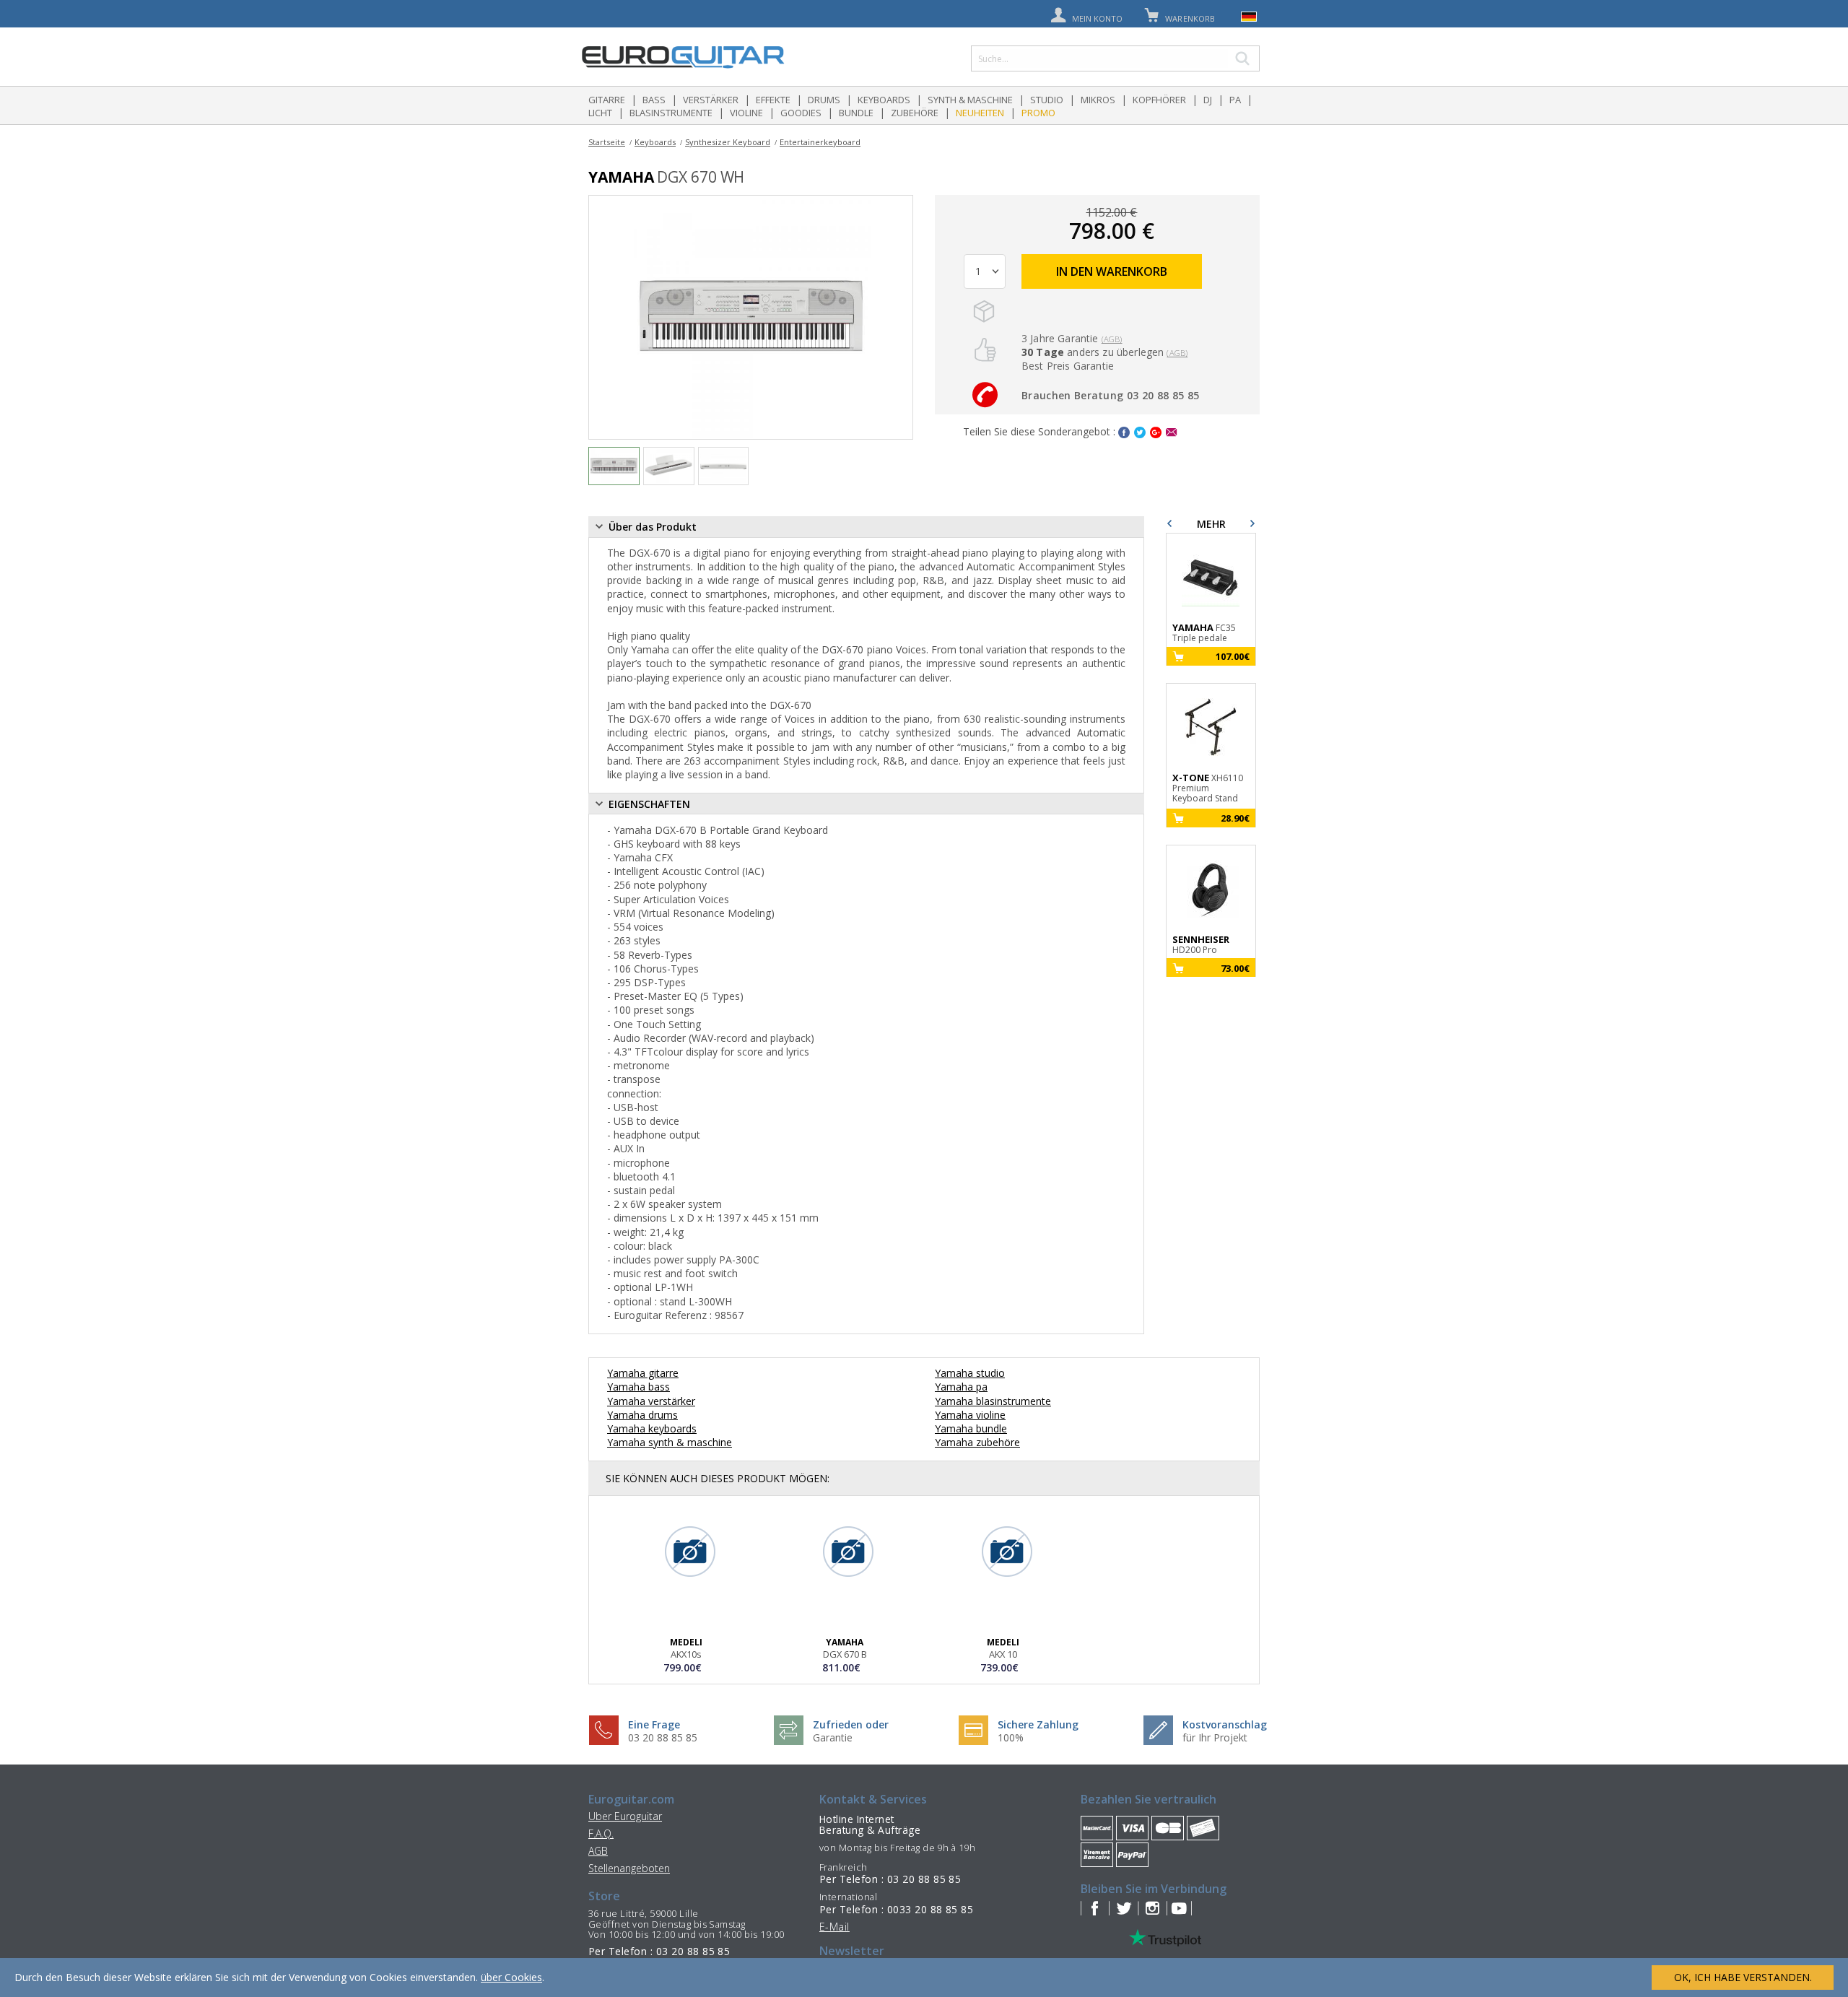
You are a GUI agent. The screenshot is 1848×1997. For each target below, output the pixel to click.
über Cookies (511, 1977)
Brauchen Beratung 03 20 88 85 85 (1110, 395)
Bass (654, 100)
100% (1011, 1737)
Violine (746, 113)
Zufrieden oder (851, 1724)
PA (1235, 100)
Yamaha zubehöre (977, 1442)
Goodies (801, 113)
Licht (600, 113)
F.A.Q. (601, 1833)
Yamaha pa (961, 1387)
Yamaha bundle (971, 1428)
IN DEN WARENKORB (1112, 271)
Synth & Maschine (970, 100)
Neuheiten (980, 113)
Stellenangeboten (629, 1868)
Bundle (856, 113)
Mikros (1098, 100)
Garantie (833, 1737)
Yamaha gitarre (643, 1373)
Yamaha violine (970, 1415)
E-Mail (834, 1927)
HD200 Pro (1201, 945)
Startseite (607, 142)
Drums (824, 100)
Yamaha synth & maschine (670, 1442)
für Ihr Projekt (1215, 1737)
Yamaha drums (642, 1415)
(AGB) (1112, 339)
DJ (1208, 100)
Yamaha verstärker (651, 1401)
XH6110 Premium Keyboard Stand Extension (1208, 789)
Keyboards (884, 100)
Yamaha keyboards (652, 1428)
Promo (1038, 113)
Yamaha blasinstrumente (993, 1401)
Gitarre (607, 100)
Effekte (773, 100)
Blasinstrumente (671, 113)
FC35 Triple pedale (1204, 633)
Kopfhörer (1159, 100)
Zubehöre (915, 113)
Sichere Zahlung (1038, 1724)
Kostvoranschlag (1225, 1724)
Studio (1047, 100)
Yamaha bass (638, 1387)
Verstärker (711, 100)
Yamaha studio (970, 1373)
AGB (598, 1851)
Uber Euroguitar (625, 1816)
